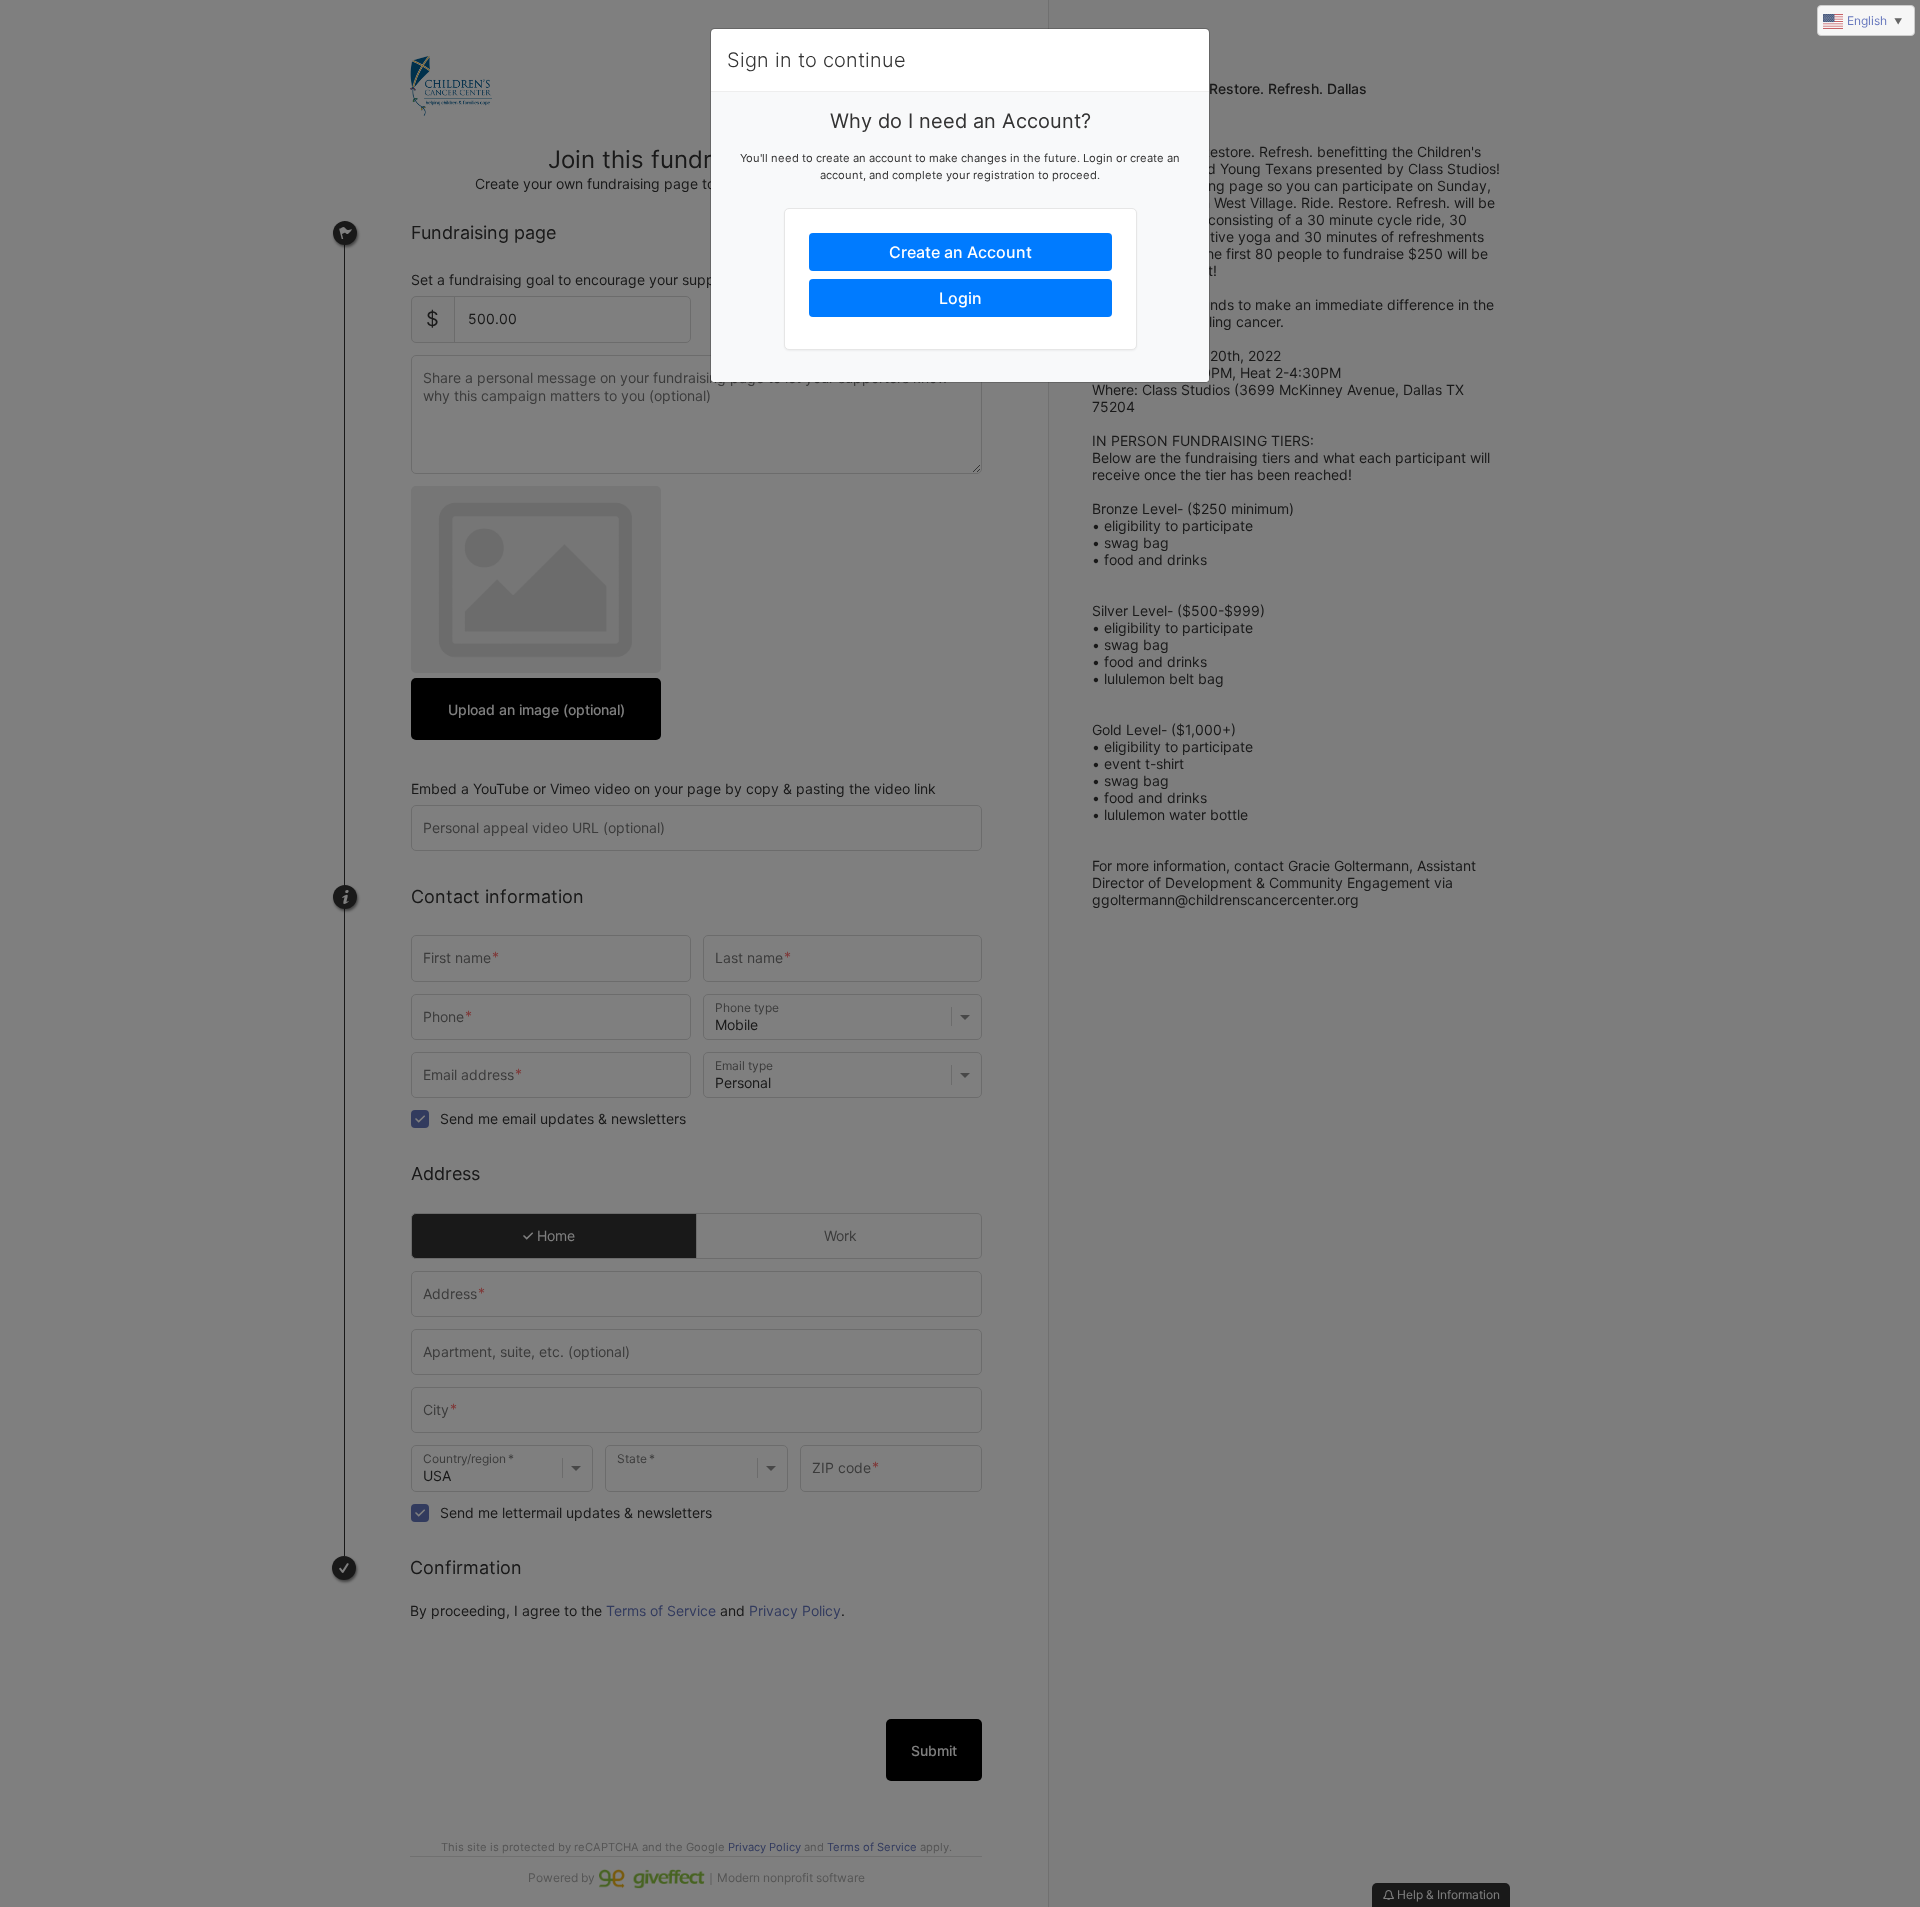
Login (960, 298)
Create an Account (960, 252)
